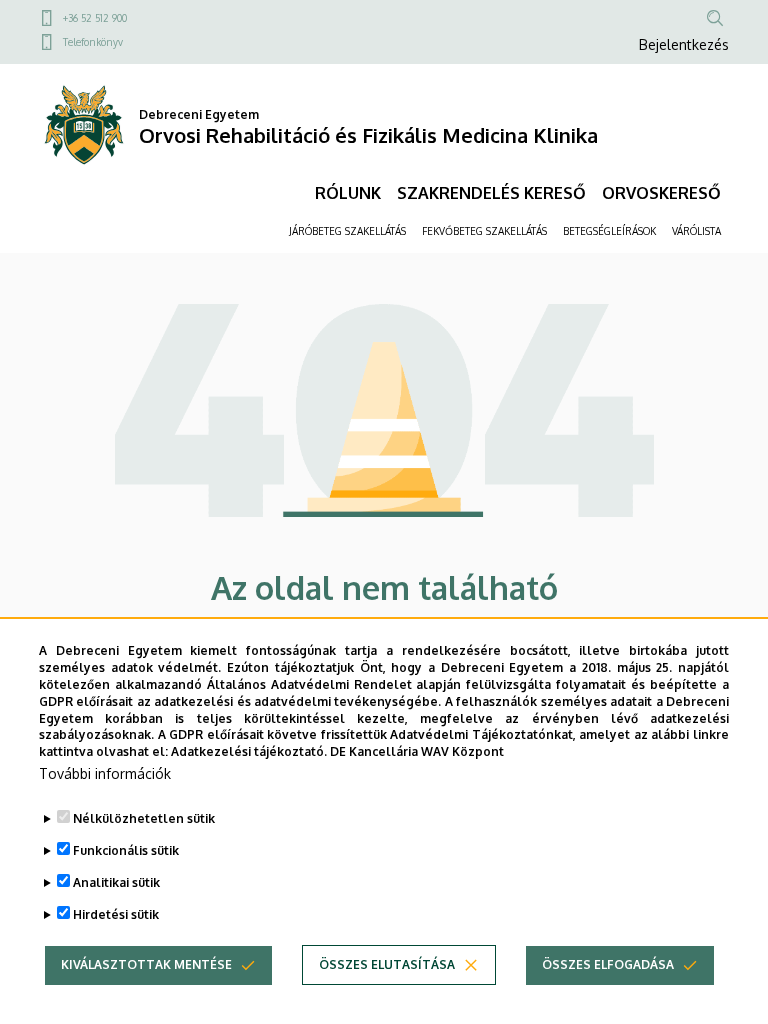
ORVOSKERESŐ (661, 193)
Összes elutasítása (387, 964)
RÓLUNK (348, 193)
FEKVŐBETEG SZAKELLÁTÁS (484, 231)
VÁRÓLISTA (696, 231)
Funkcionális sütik (126, 850)
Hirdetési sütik (116, 914)
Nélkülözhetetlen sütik (144, 818)
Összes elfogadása (608, 964)
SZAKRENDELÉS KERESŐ (491, 193)
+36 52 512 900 (95, 18)
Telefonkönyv (93, 42)
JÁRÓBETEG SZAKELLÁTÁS (347, 231)
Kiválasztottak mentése (146, 964)
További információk (105, 773)
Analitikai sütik (116, 882)
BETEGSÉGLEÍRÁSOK (609, 231)
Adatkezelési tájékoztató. (249, 751)
